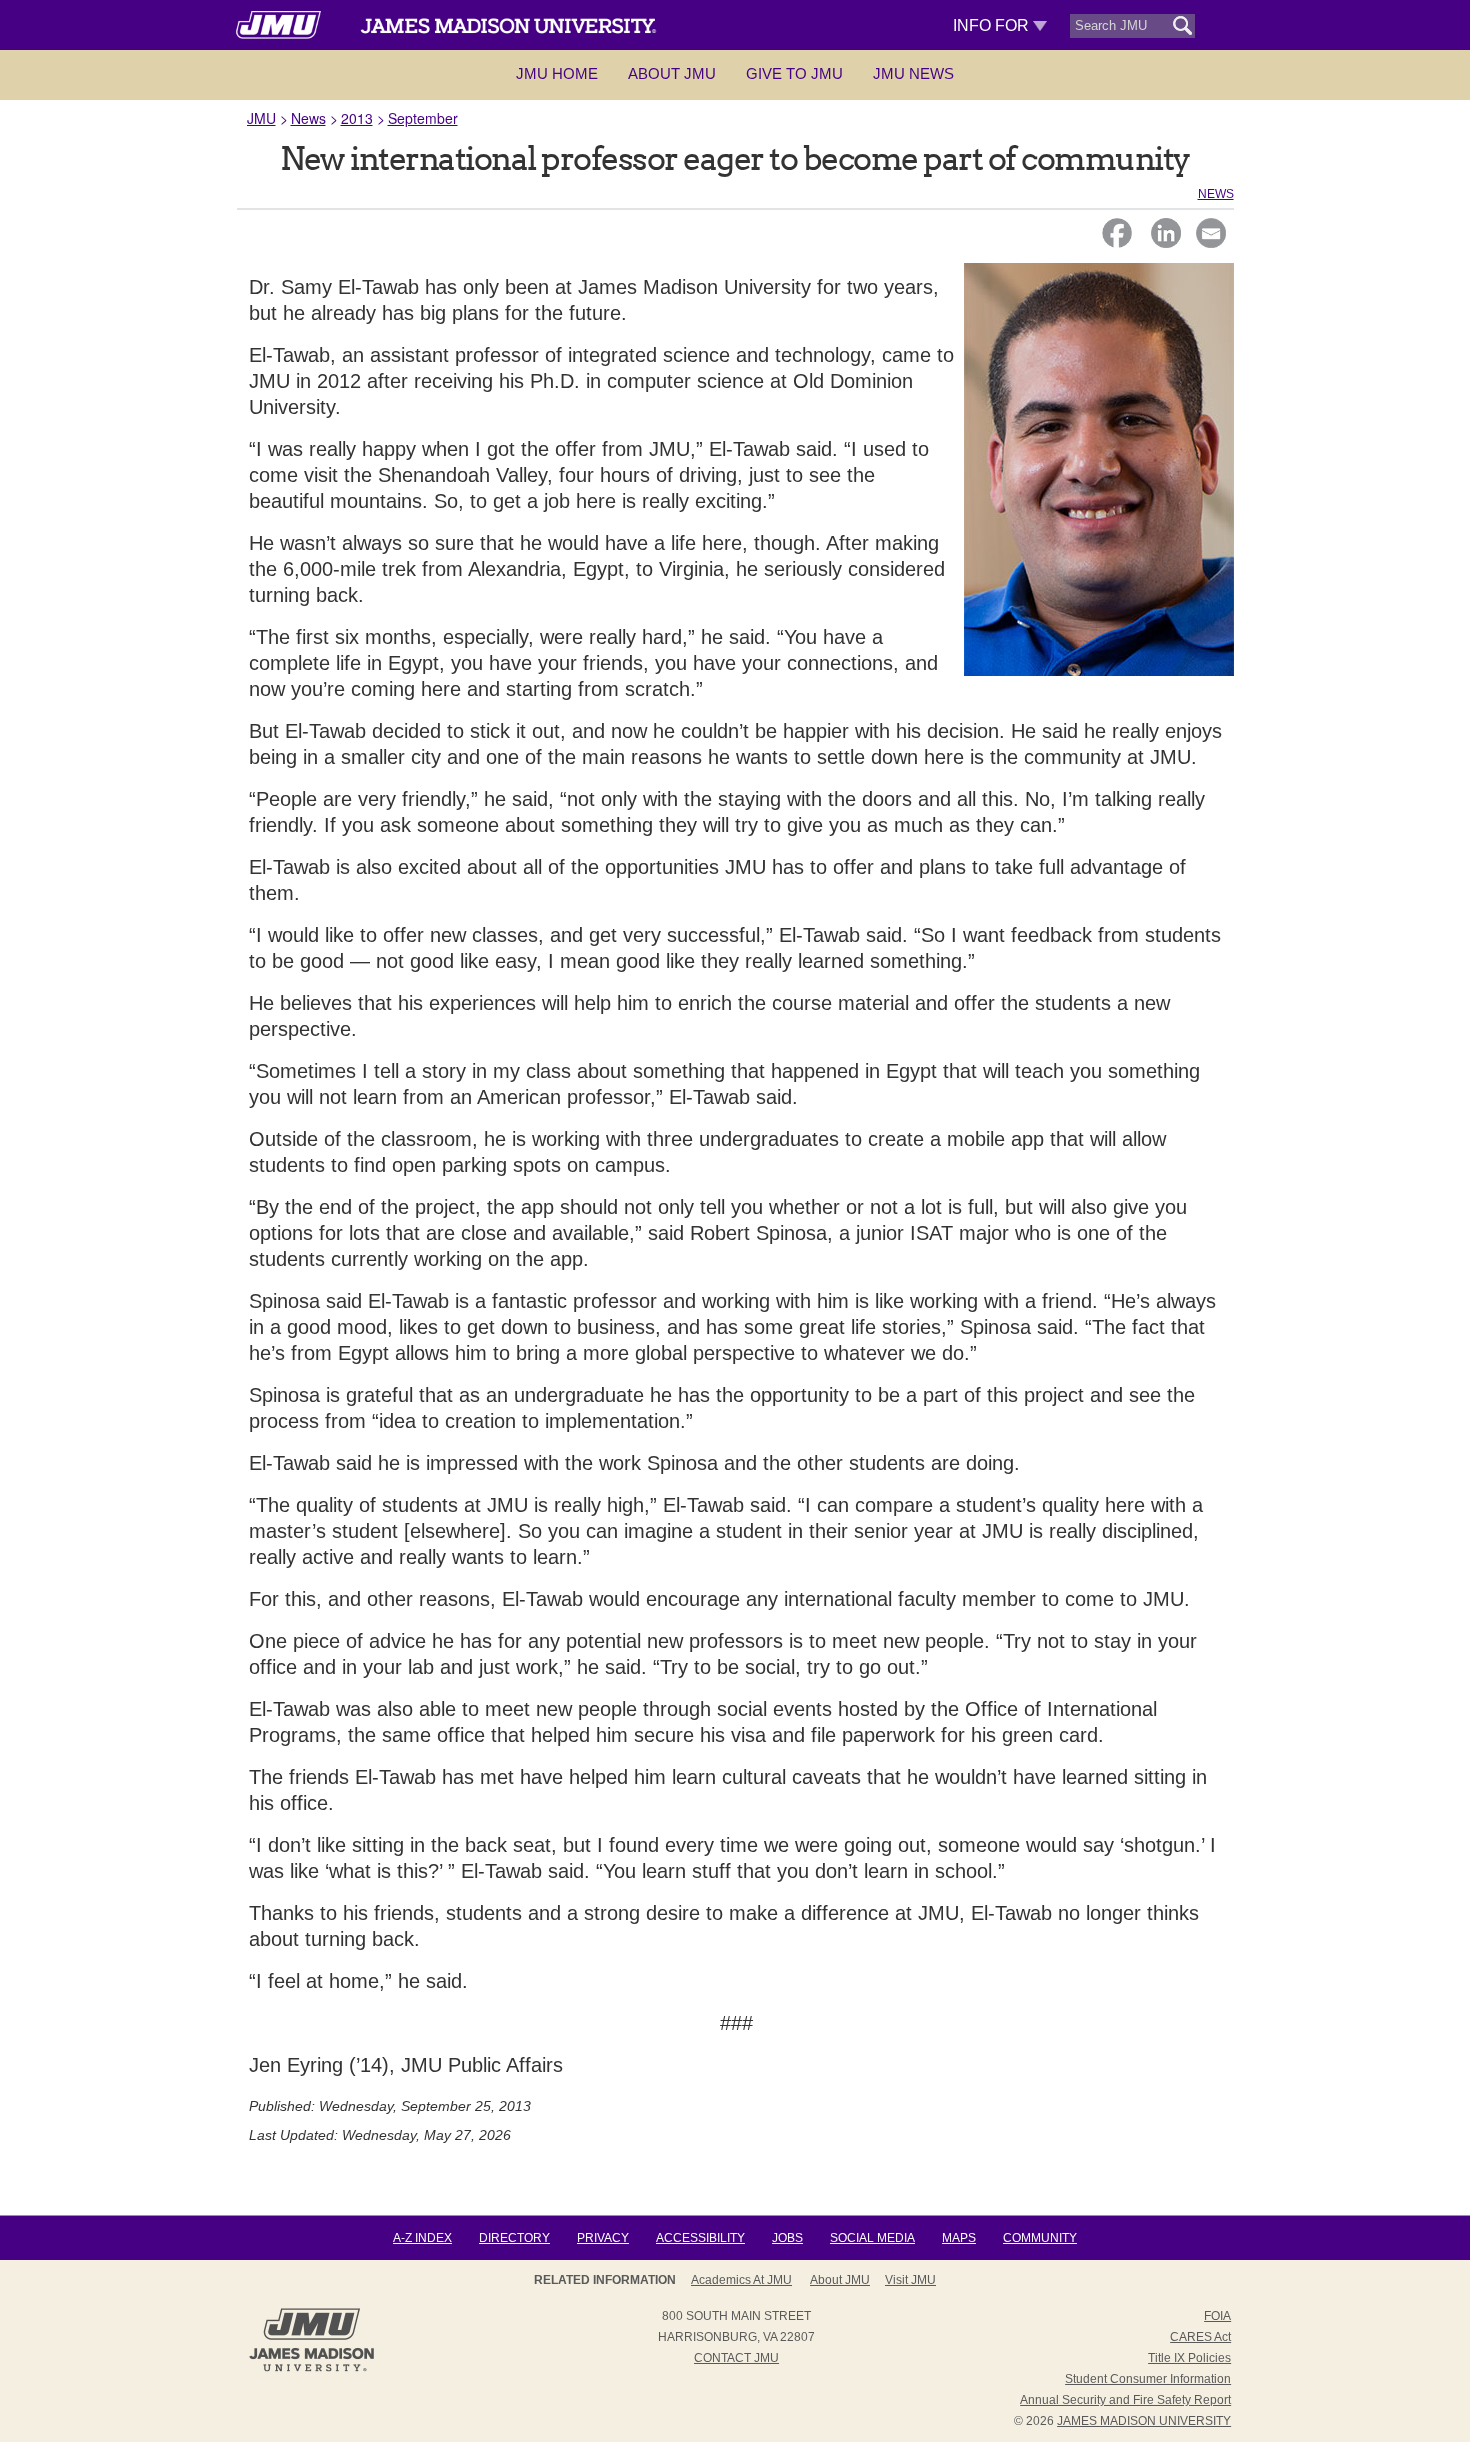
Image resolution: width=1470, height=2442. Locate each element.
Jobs (787, 2238)
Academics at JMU (741, 2280)
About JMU (672, 73)
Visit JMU (910, 2280)
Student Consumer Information (1148, 2379)
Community (1040, 2238)
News (308, 118)
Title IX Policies (1189, 2358)
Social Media (872, 2238)
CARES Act (1200, 2337)
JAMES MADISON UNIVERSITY (1144, 2421)
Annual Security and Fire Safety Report (1125, 2400)
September (423, 118)
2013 (357, 118)
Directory (514, 2238)
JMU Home (557, 73)
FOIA (1217, 2316)
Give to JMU (794, 73)
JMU (261, 118)
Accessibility (700, 2238)
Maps (959, 2238)
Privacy (603, 2238)
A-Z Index (422, 2238)
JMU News (913, 73)
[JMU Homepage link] (311, 2369)
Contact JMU (736, 2358)
